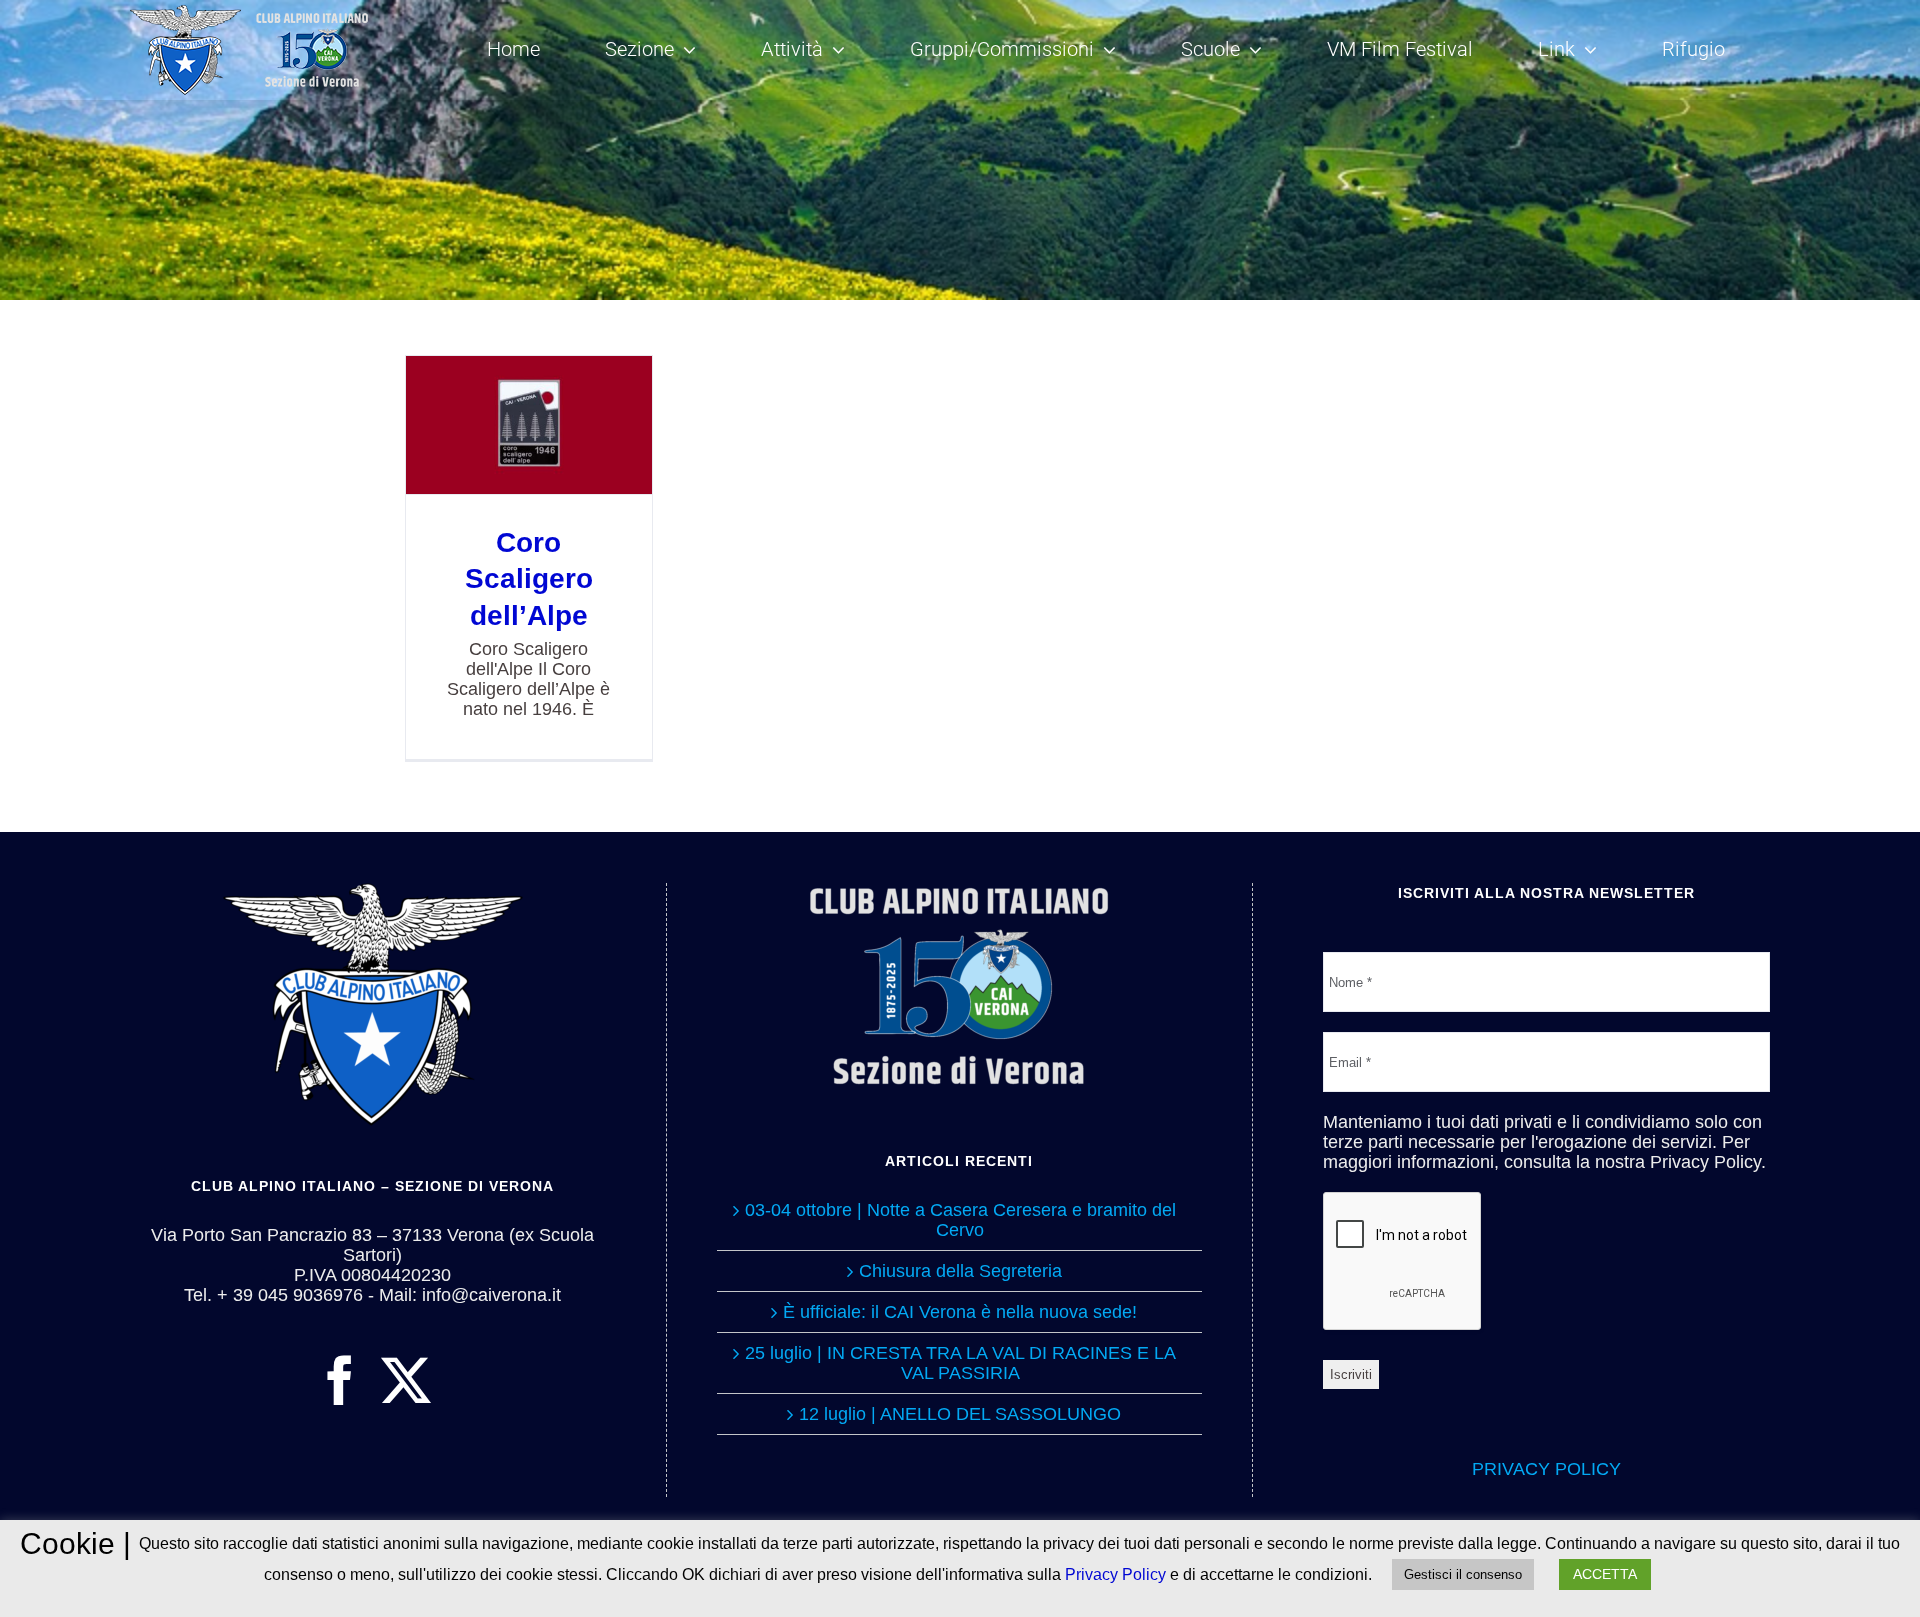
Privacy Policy (1115, 1574)
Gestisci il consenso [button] (1463, 1574)
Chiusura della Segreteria (960, 1271)
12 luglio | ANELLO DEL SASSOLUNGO (960, 1414)
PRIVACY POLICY (1546, 1469)
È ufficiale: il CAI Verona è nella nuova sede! (960, 1312)
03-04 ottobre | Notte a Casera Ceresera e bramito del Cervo (960, 1220)
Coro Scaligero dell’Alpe (528, 425)
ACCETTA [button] (1605, 1574)
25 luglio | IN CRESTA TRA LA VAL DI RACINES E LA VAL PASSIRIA (960, 1363)
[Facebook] (340, 1380)
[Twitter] (406, 1380)
